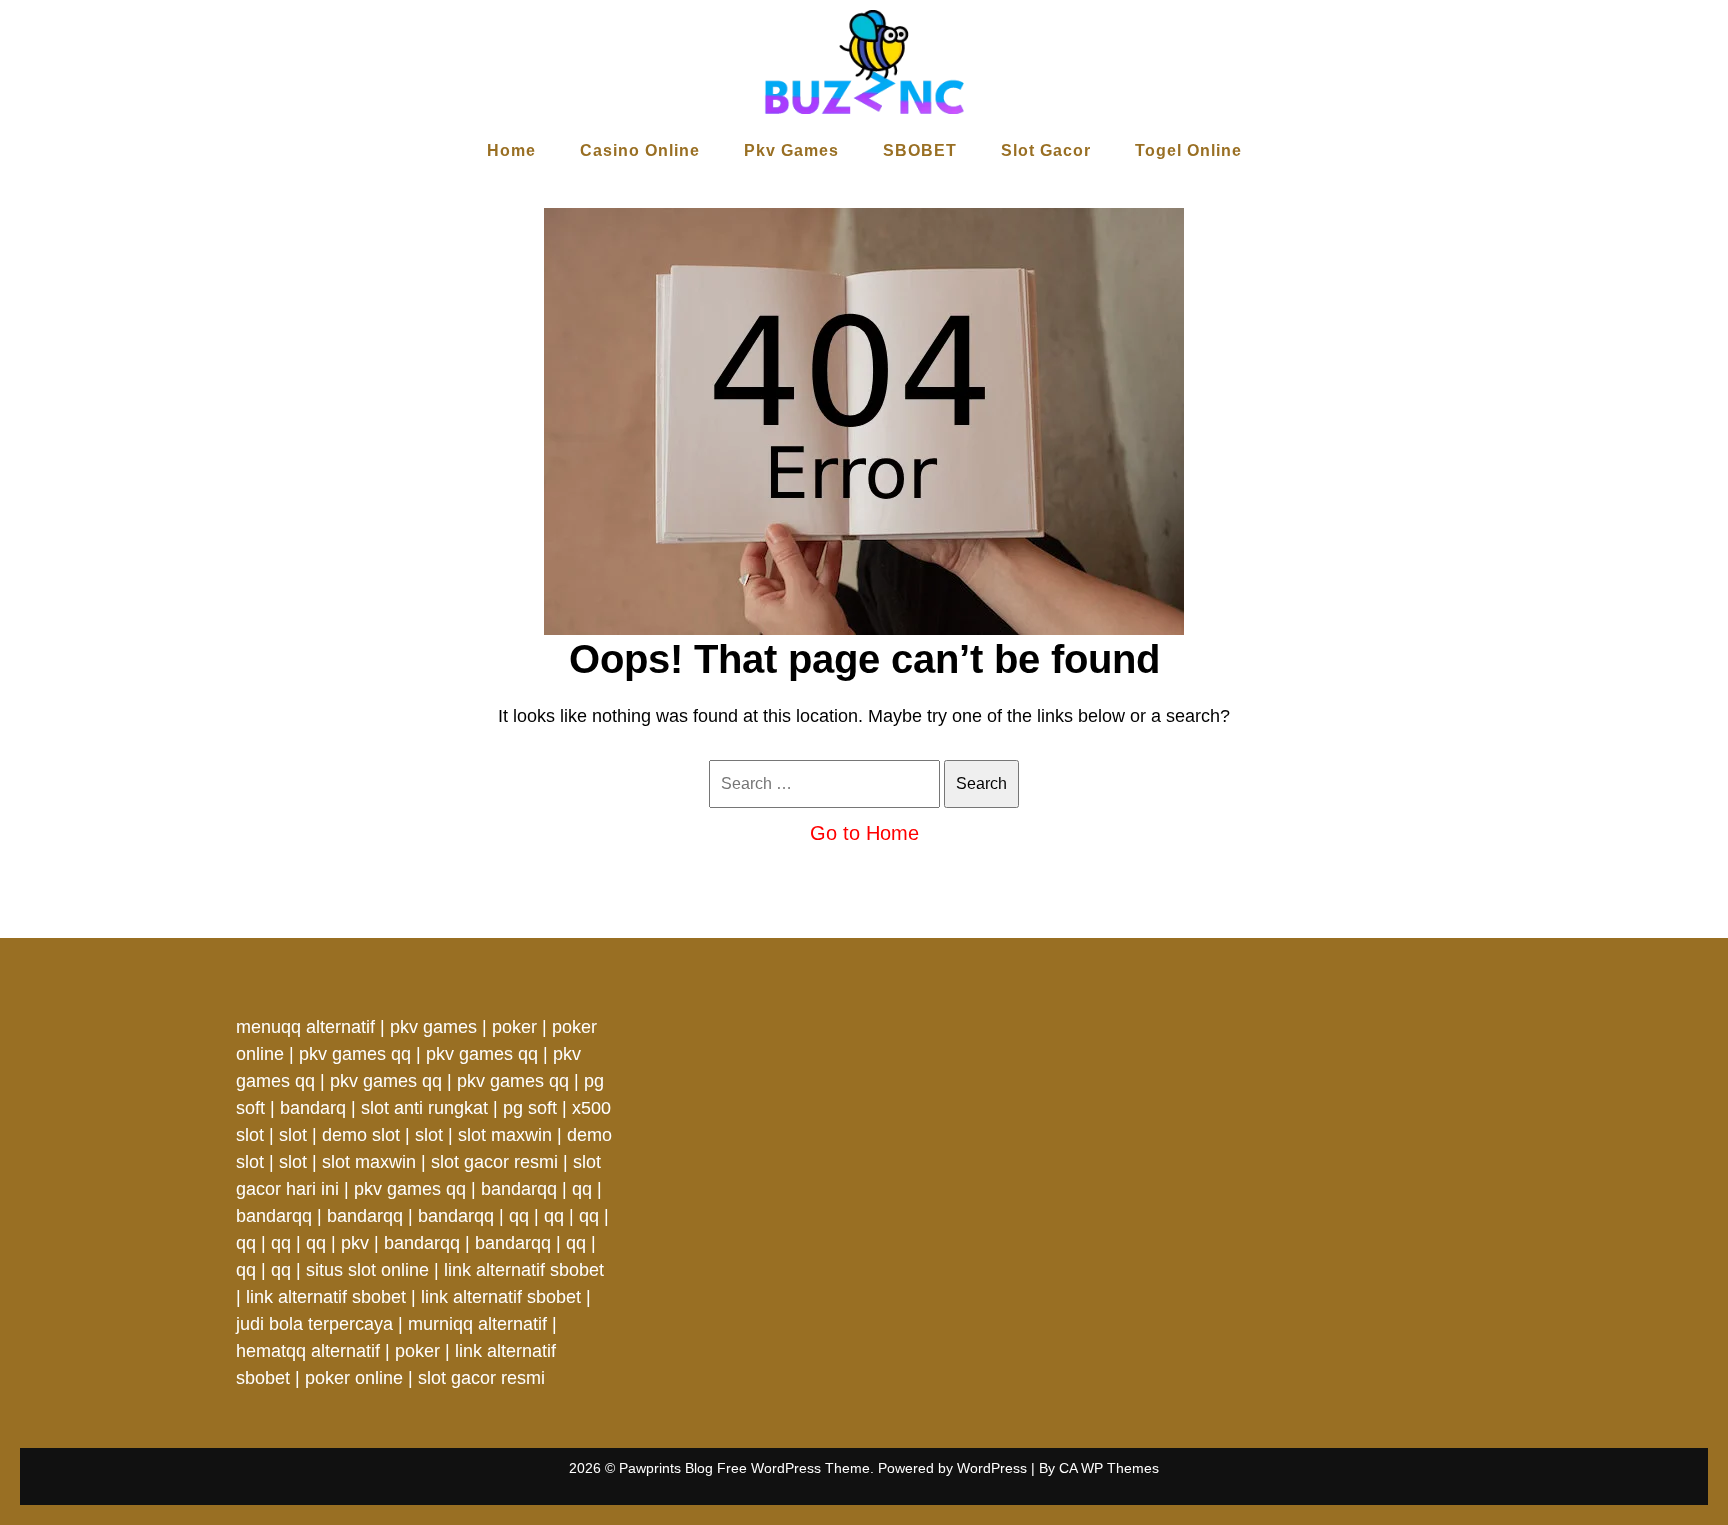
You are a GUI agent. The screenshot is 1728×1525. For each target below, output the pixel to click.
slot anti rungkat (424, 1108)
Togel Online (1188, 150)
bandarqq (519, 1189)
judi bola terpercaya (314, 1324)
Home (511, 150)
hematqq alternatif (308, 1351)
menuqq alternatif (305, 1027)
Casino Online (640, 150)
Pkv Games (791, 150)
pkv (355, 1243)
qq (582, 1189)
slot (293, 1135)
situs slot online (367, 1270)
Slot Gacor (1046, 150)
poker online (354, 1378)
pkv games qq (355, 1054)
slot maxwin (505, 1135)
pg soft (530, 1108)
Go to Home (864, 833)
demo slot (361, 1135)
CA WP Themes (1109, 1468)
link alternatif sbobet (524, 1270)
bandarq (313, 1108)
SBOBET (920, 150)
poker (514, 1027)
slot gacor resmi (494, 1162)
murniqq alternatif (477, 1324)
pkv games (433, 1027)
